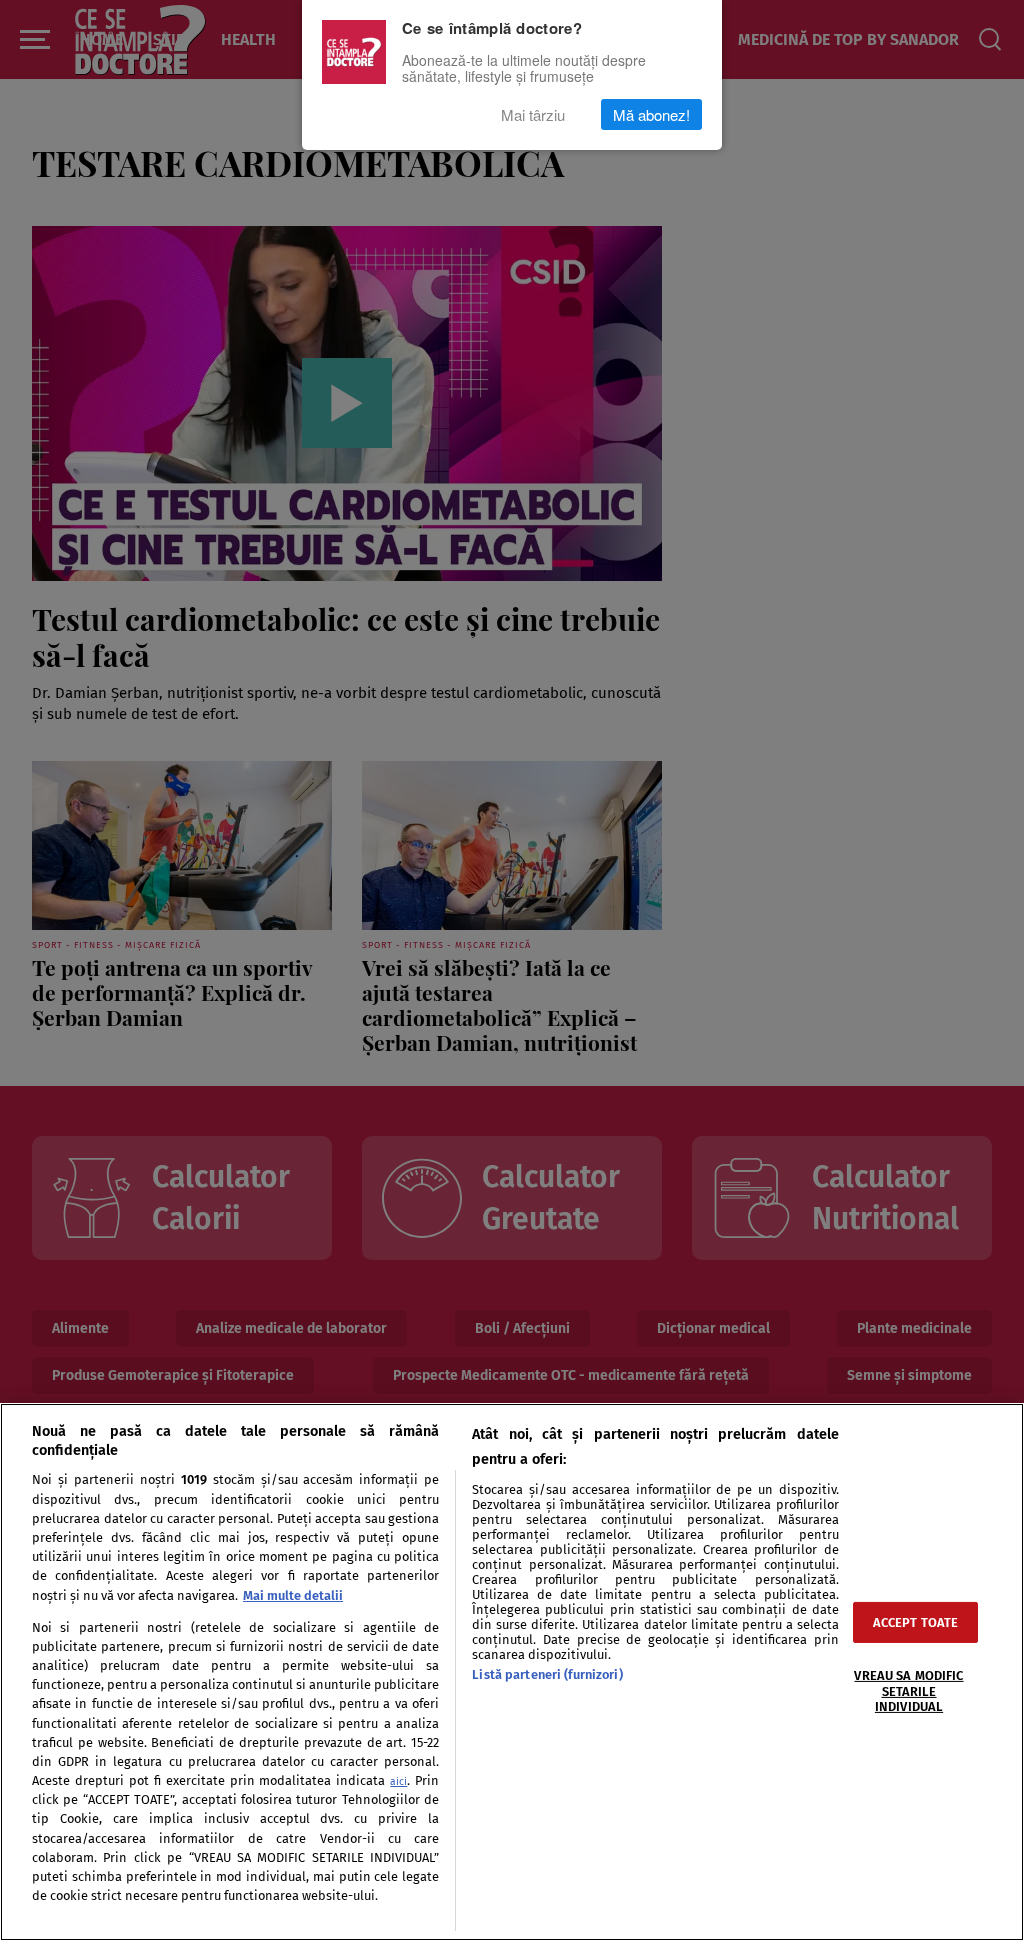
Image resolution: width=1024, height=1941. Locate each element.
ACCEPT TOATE (916, 1622)
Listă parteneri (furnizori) (547, 1674)
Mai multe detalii (293, 1595)
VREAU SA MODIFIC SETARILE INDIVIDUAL (908, 1691)
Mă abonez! (651, 114)
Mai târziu (533, 114)
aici (398, 1781)
